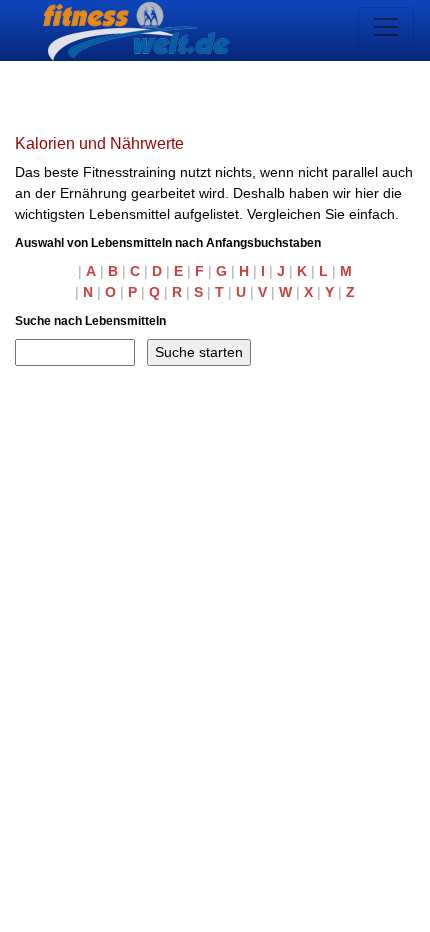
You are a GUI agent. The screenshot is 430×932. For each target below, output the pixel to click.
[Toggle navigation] (386, 27)
